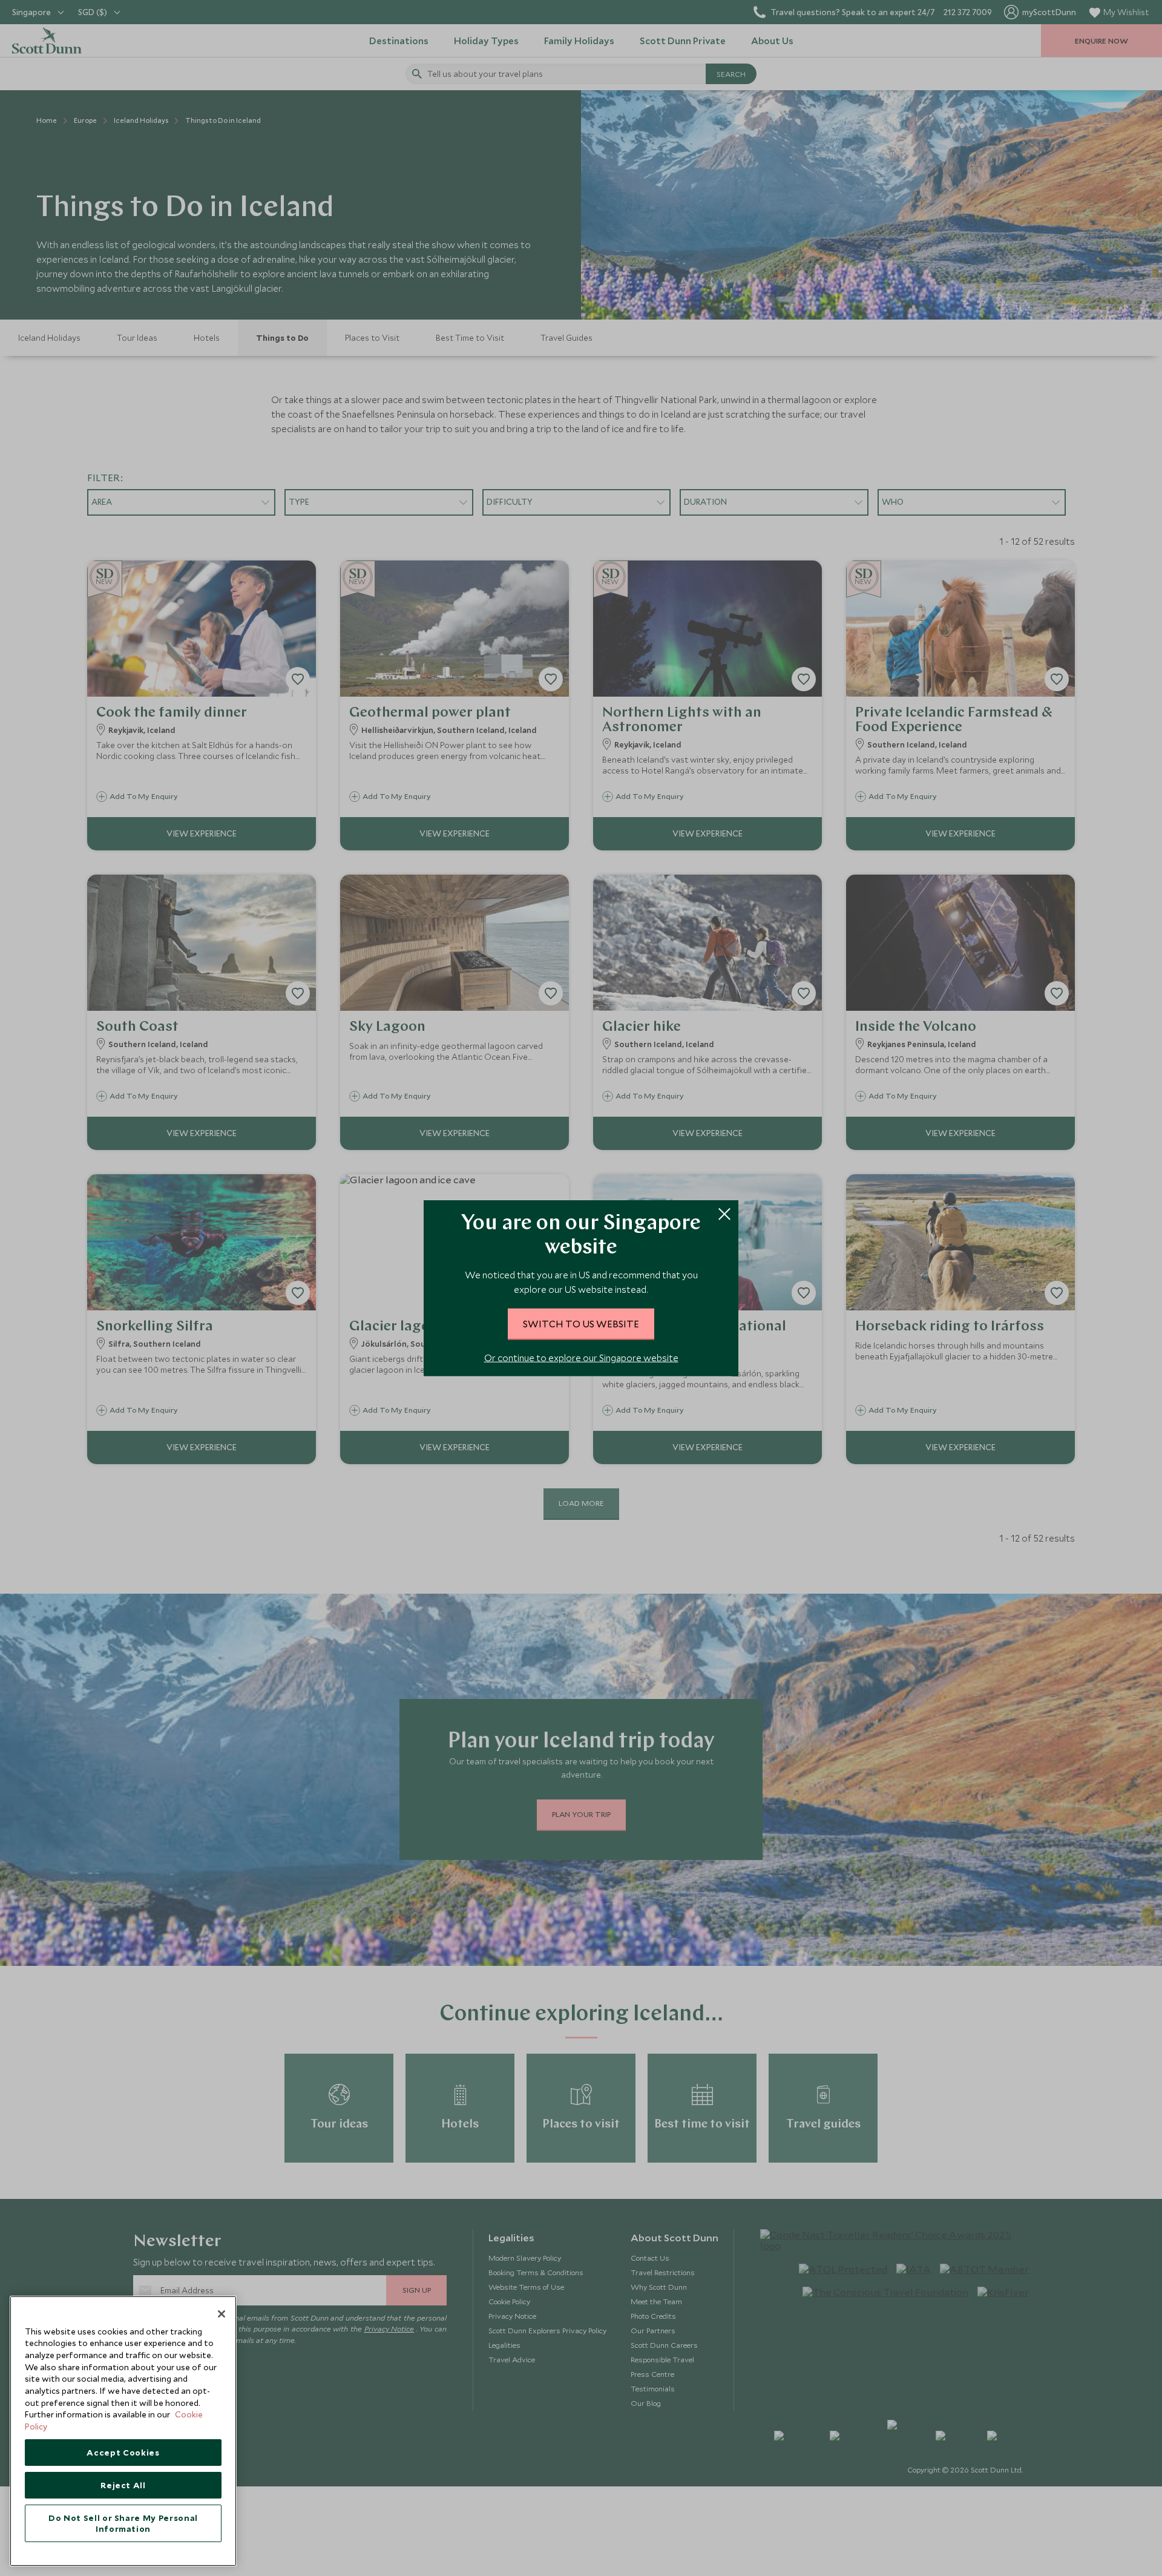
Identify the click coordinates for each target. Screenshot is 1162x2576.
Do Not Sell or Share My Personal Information (123, 2523)
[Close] (222, 2314)
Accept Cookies (123, 2453)
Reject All (123, 2485)
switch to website (581, 1323)
